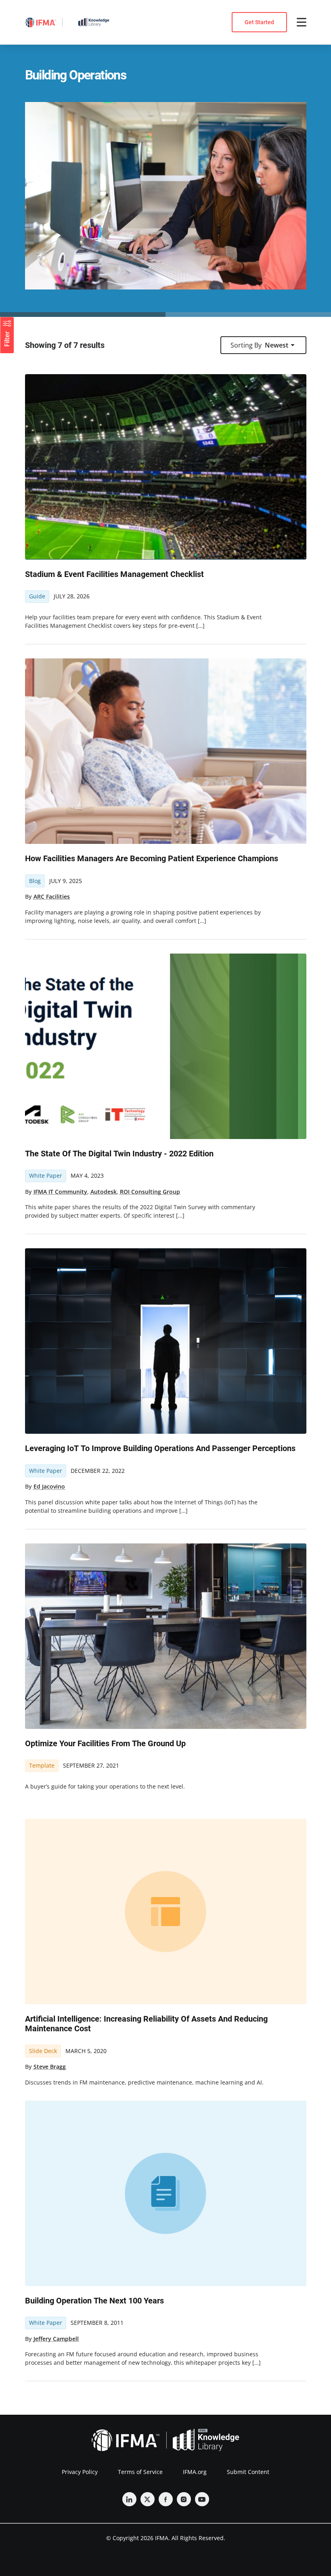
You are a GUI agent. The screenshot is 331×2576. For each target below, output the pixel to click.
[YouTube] (202, 2499)
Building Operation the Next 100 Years (94, 2301)
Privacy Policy (80, 2472)
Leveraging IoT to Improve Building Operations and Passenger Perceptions (160, 1448)
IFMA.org (195, 2472)
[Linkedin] (129, 2499)
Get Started (259, 22)
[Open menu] (302, 22)
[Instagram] (184, 2499)
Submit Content (248, 2472)
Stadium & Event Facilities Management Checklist (114, 574)
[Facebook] (166, 2499)
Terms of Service (140, 2472)
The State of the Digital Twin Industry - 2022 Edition (119, 1154)
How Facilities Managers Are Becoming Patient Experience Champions (152, 858)
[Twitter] (148, 2499)
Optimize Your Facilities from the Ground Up (105, 1743)
